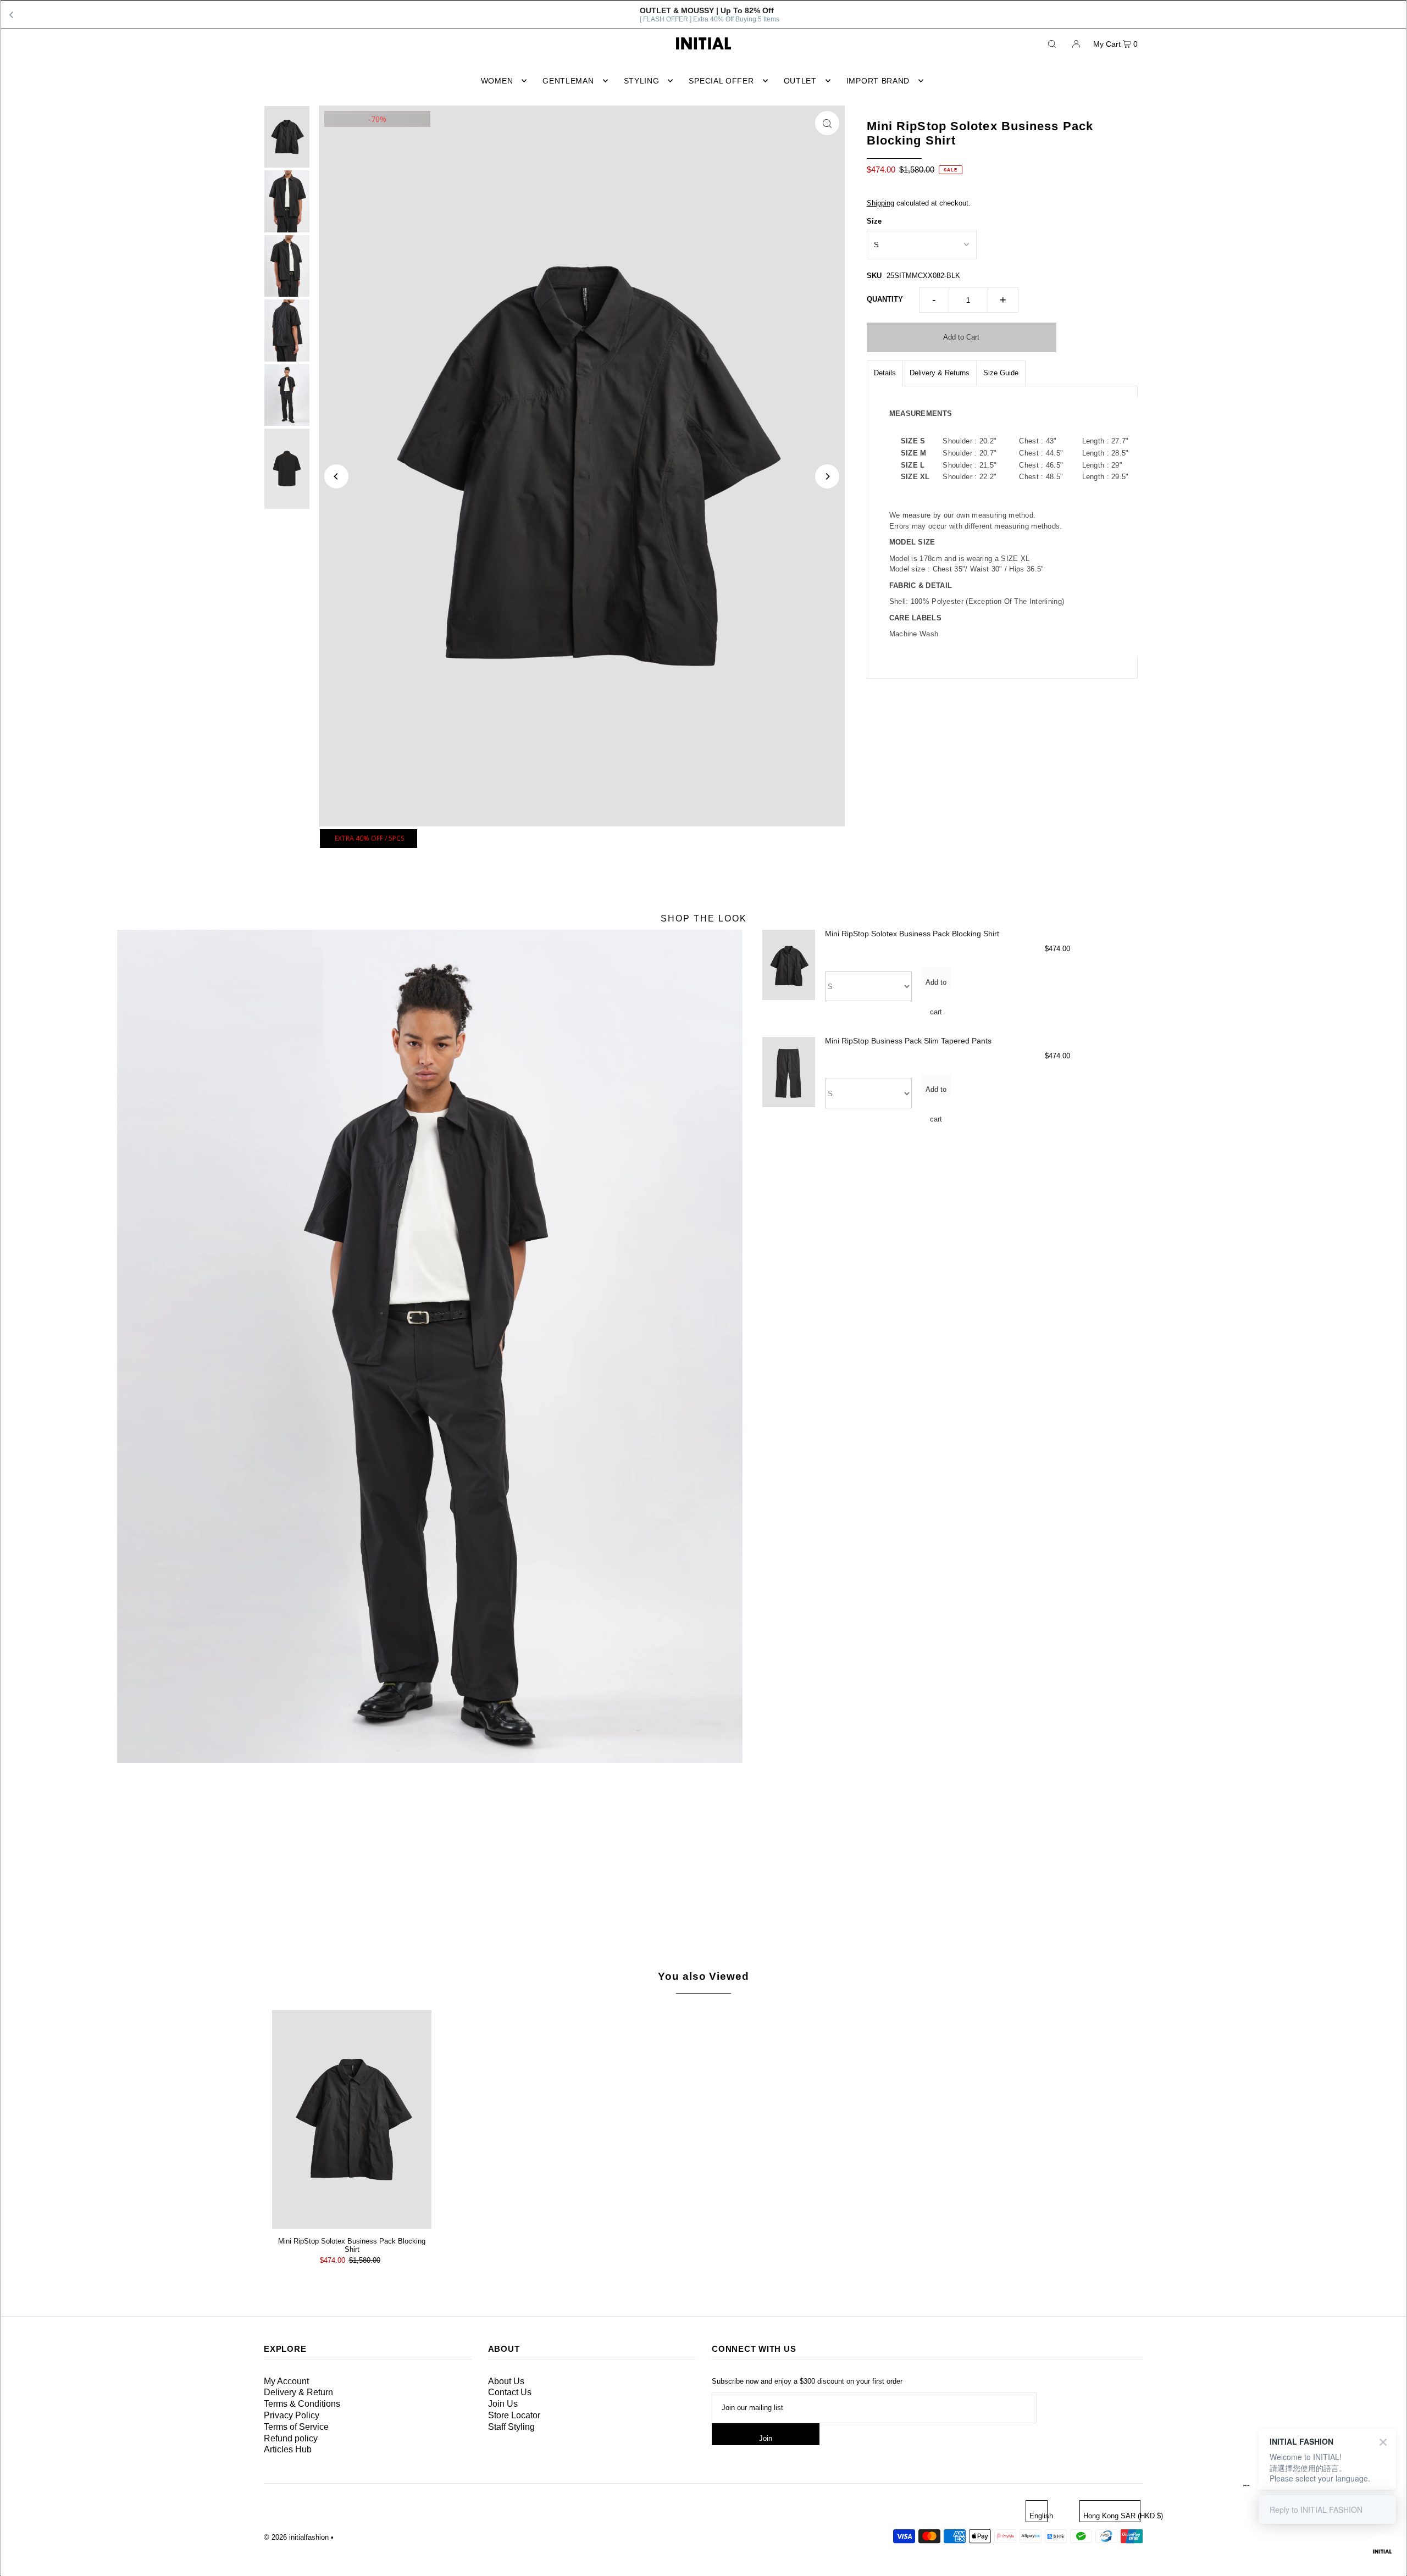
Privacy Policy (292, 2415)
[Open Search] (1052, 43)
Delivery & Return (298, 2392)
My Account (286, 2381)
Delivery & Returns (940, 373)
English (1038, 2516)
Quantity (885, 299)
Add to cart (936, 984)
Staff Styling (511, 2427)
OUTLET (800, 81)
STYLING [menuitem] (642, 81)
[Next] (827, 476)
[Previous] (336, 476)
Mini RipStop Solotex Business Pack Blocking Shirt (912, 934)
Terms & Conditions (302, 2404)
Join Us (503, 2404)
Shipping (880, 203)
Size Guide (1001, 373)
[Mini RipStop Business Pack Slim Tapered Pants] (789, 1081)
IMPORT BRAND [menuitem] (878, 81)
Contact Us (510, 2392)
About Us (506, 2381)
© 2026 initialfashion (296, 2537)
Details (885, 373)
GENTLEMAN (568, 81)
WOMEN (497, 81)
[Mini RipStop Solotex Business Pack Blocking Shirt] (789, 973)
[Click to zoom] (827, 123)
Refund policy (291, 2438)
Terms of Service (296, 2427)
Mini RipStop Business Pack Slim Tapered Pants (908, 1041)
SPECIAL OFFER (721, 81)
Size (874, 221)
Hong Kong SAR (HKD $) (1112, 2516)
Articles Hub (288, 2449)
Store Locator (514, 2415)
